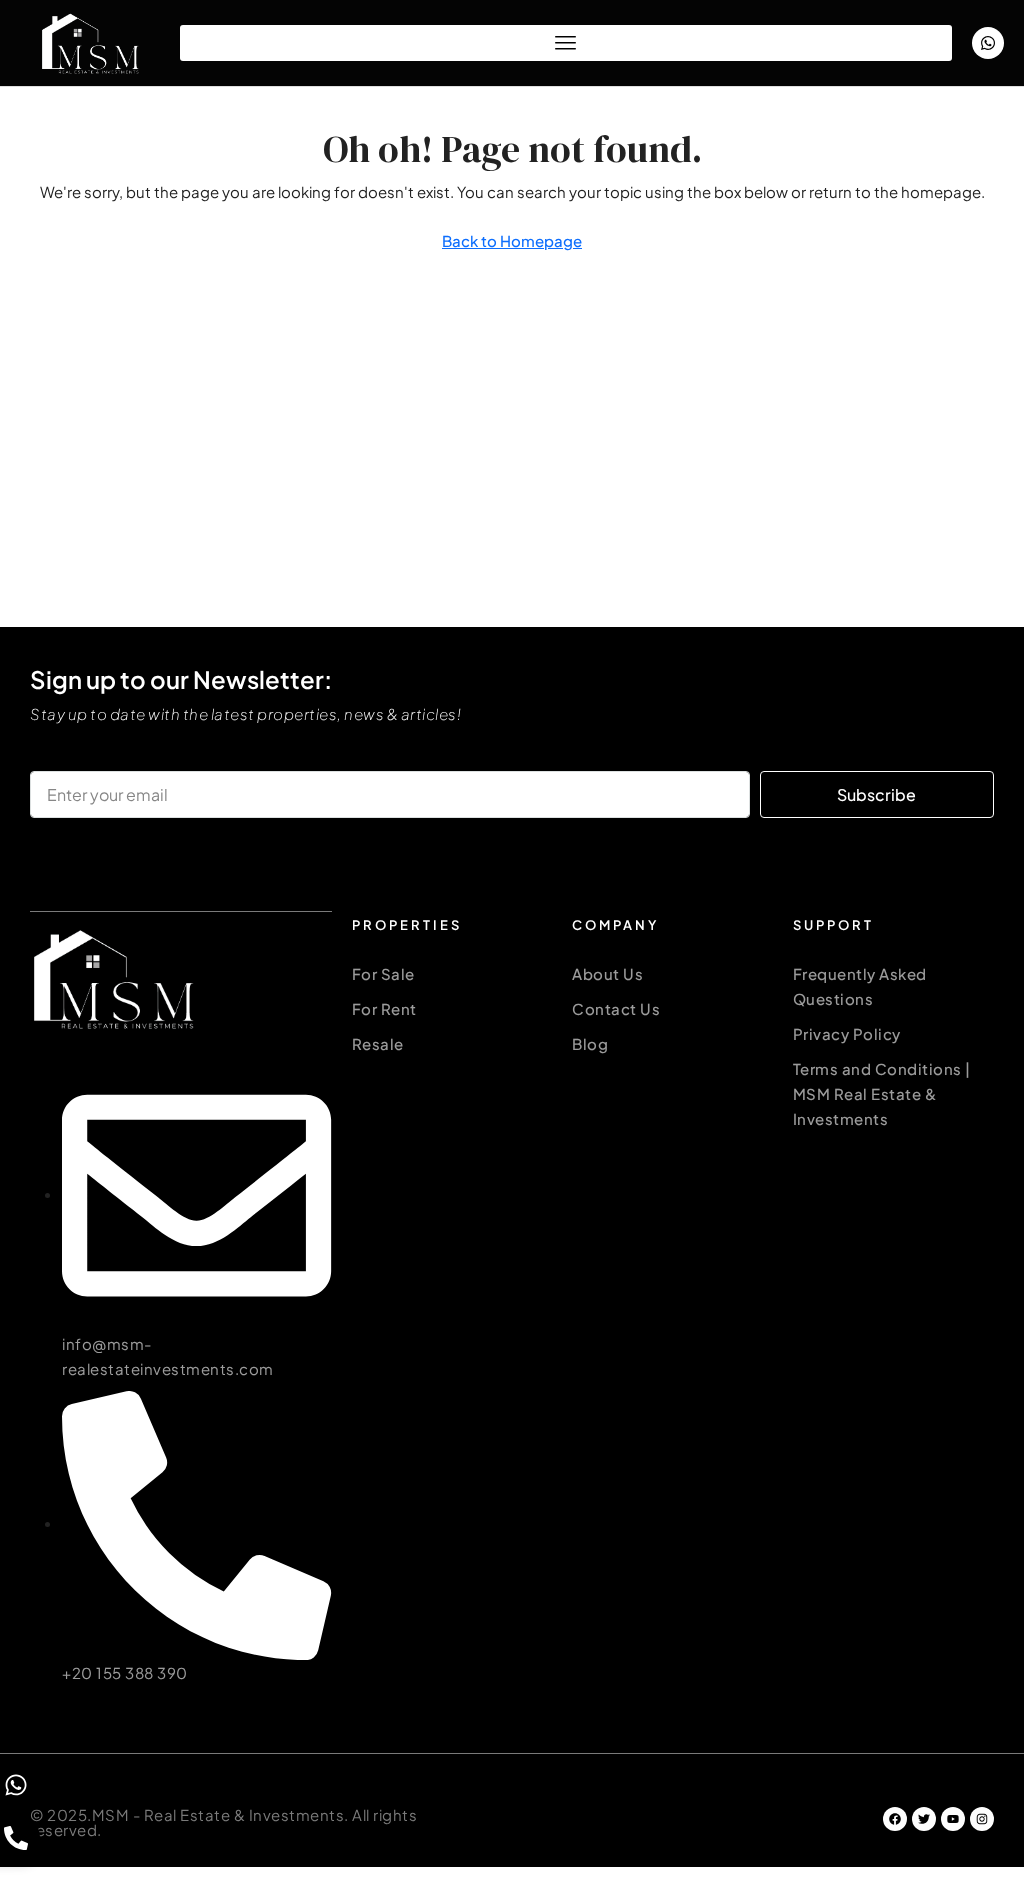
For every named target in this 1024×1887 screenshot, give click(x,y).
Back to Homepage (512, 240)
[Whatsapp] (988, 43)
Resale (378, 1043)
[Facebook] (895, 1819)
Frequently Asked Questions (860, 986)
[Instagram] (982, 1819)
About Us (607, 973)
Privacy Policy (847, 1033)
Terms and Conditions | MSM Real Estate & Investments (882, 1093)
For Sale (383, 973)
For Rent (384, 1008)
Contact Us (616, 1008)
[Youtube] (953, 1819)
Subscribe (876, 794)
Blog (590, 1043)
